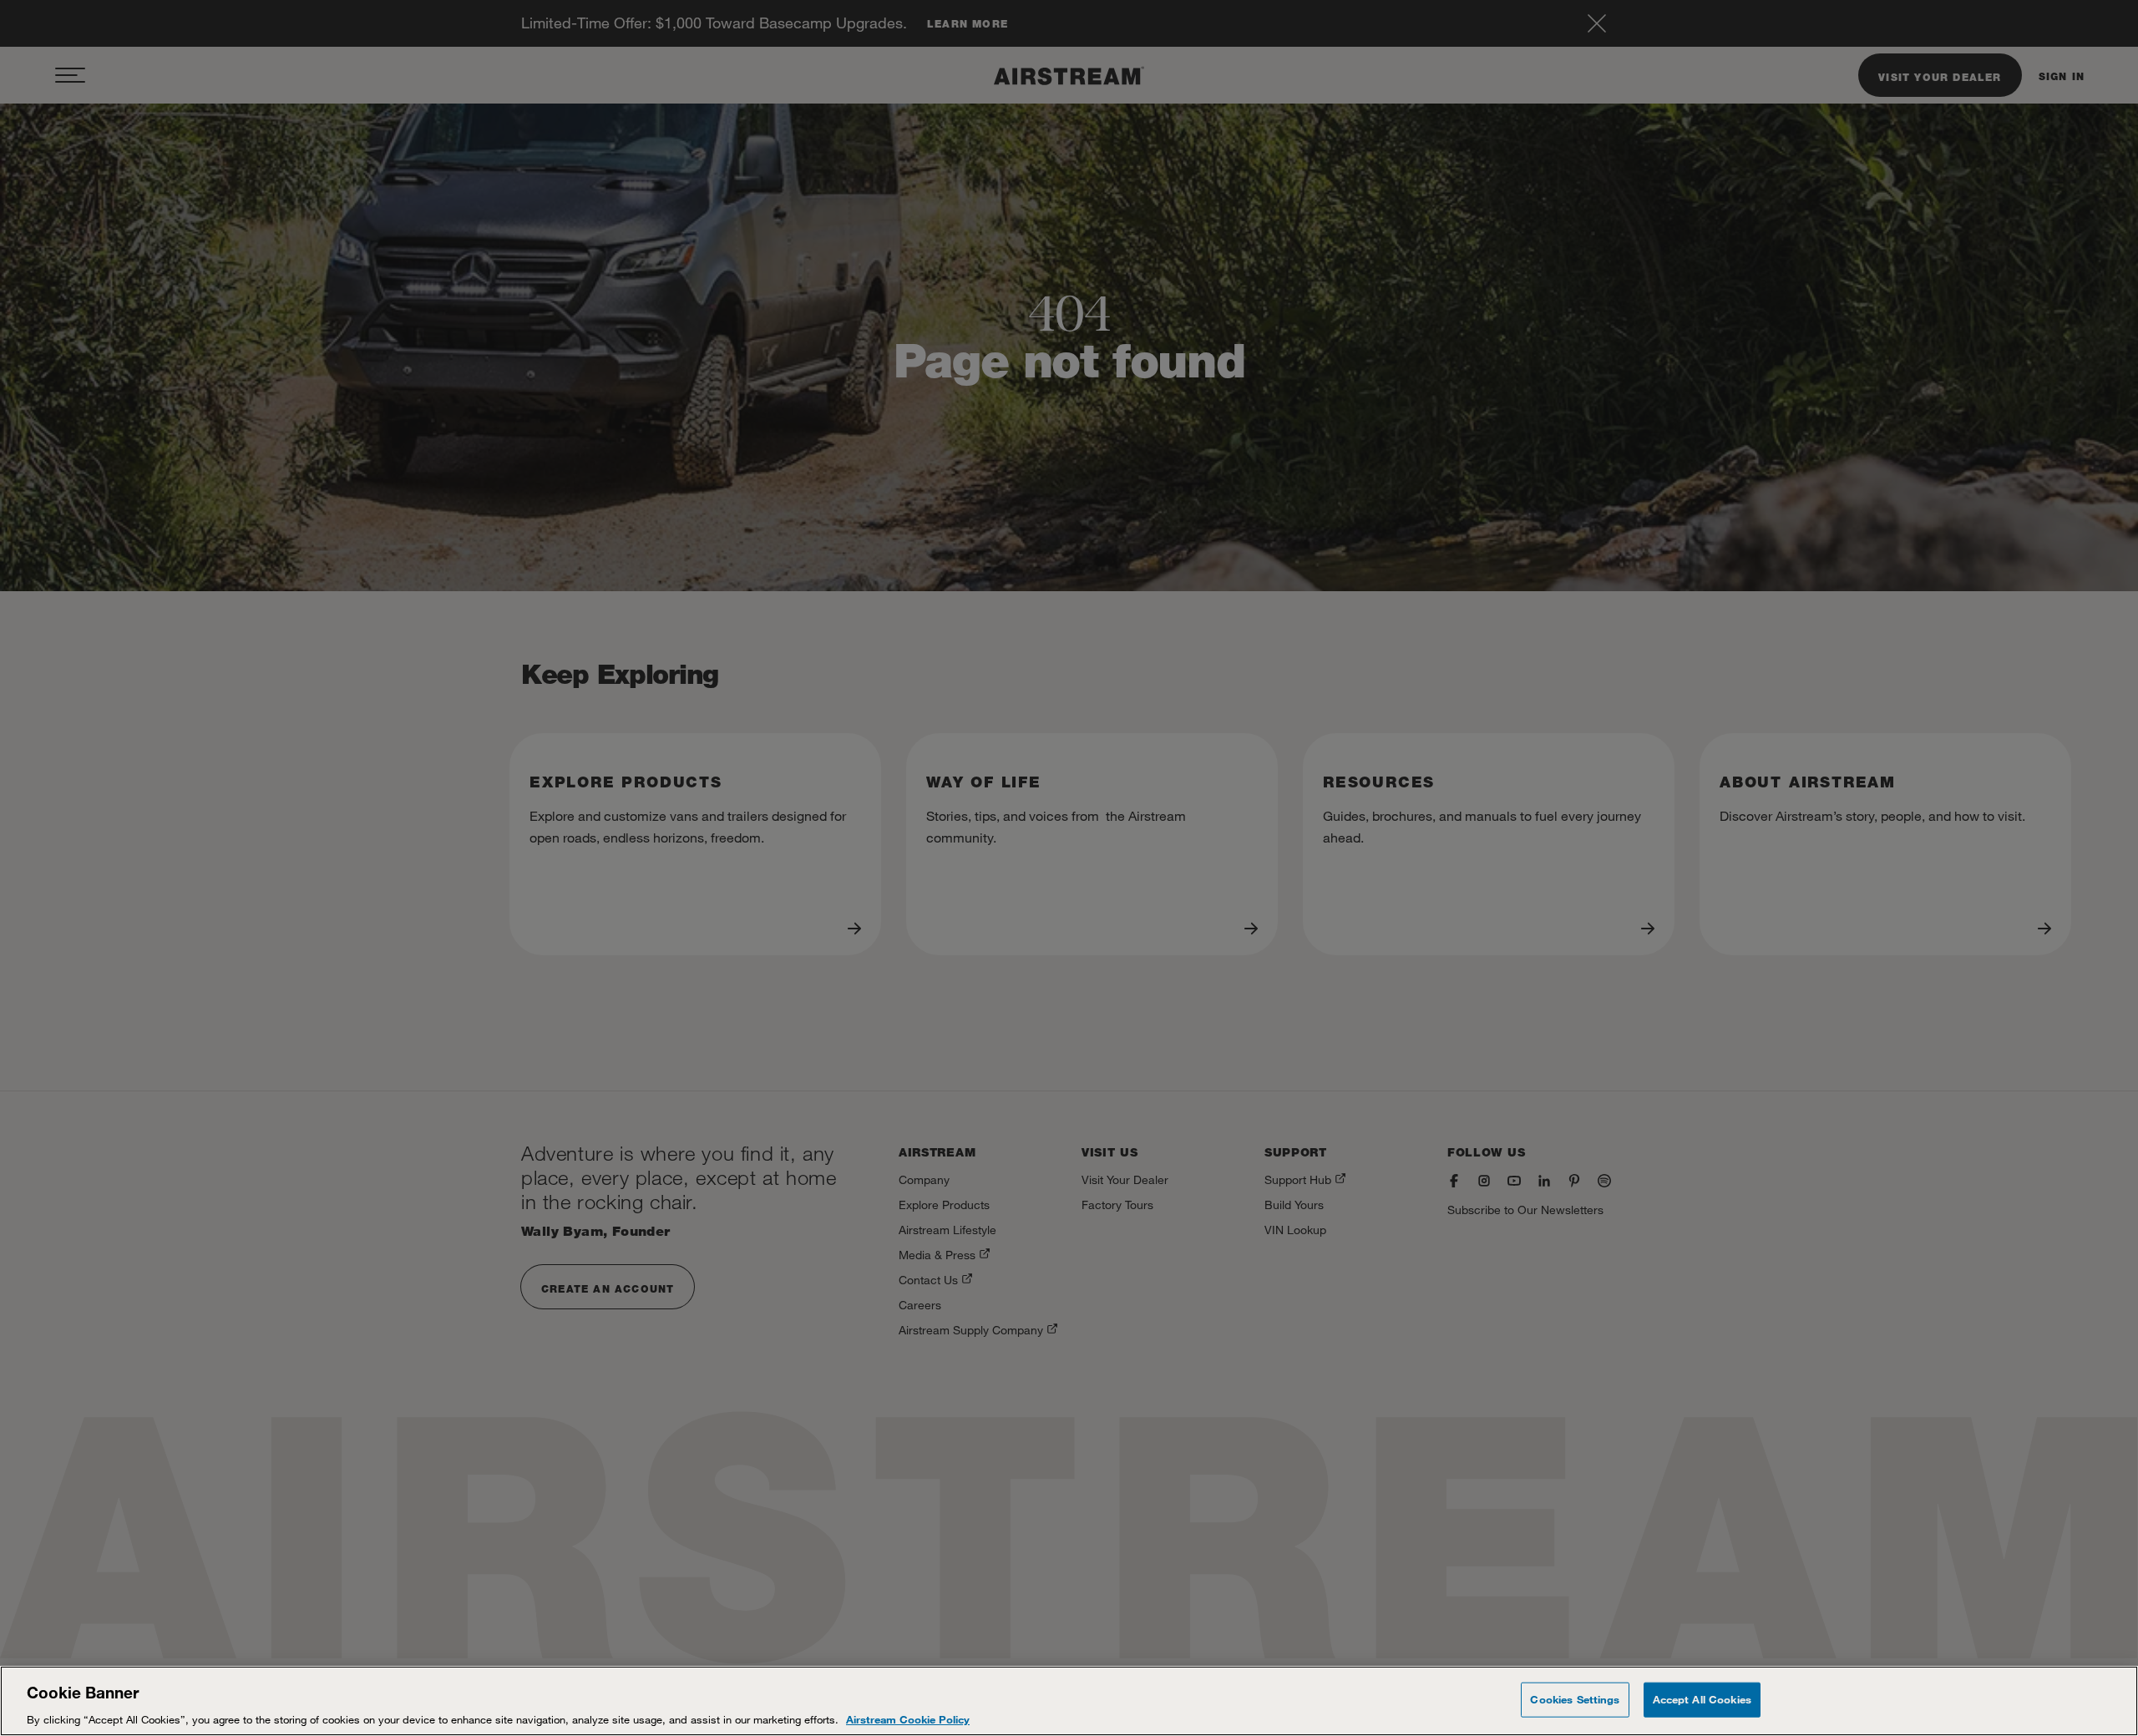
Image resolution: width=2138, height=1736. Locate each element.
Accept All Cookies (1702, 1698)
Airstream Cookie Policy (908, 1718)
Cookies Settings (1575, 1698)
